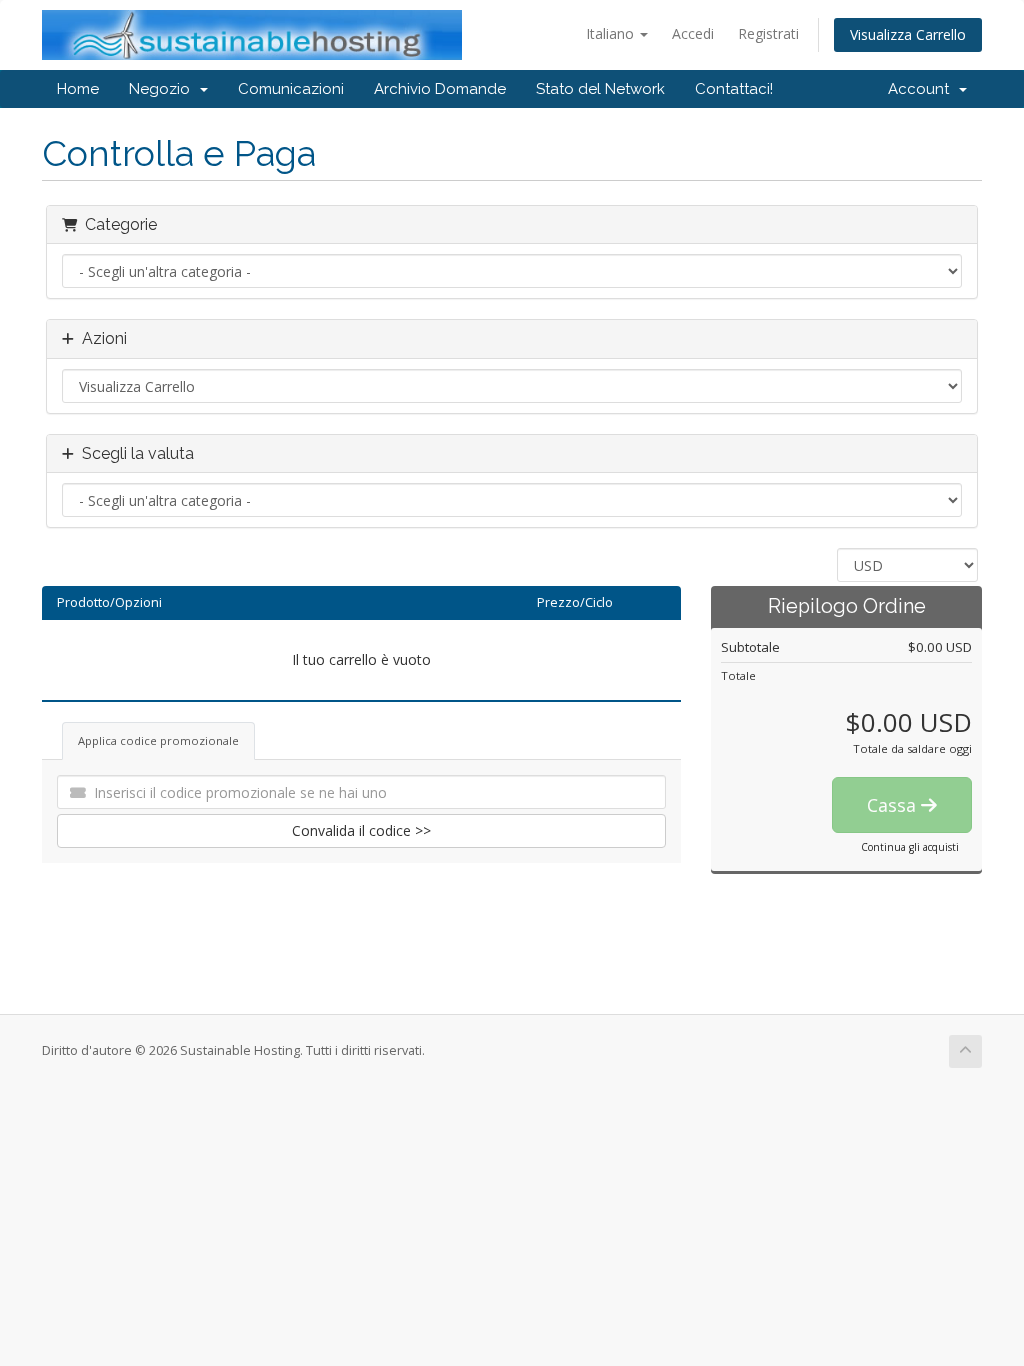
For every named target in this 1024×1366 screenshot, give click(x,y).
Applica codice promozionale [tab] (158, 740)
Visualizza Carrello (908, 34)
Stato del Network (600, 89)
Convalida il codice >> (361, 830)
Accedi (693, 33)
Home (78, 89)
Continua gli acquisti (910, 847)
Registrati (768, 33)
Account (922, 89)
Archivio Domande (440, 89)
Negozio (163, 89)
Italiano (612, 33)
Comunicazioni (291, 89)
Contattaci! (734, 89)
